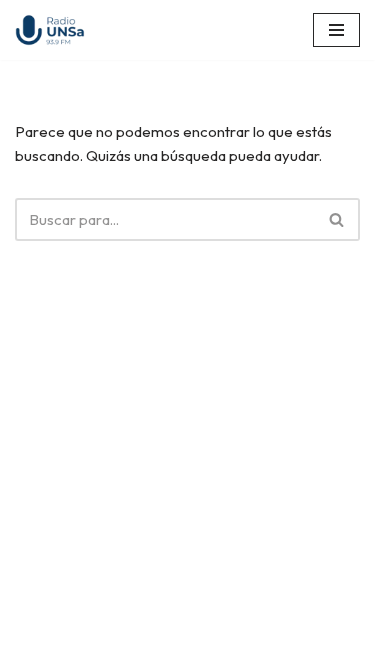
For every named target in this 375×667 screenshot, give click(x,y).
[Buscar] (337, 219)
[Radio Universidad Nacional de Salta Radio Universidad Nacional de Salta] (55, 30)
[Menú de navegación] (336, 30)
